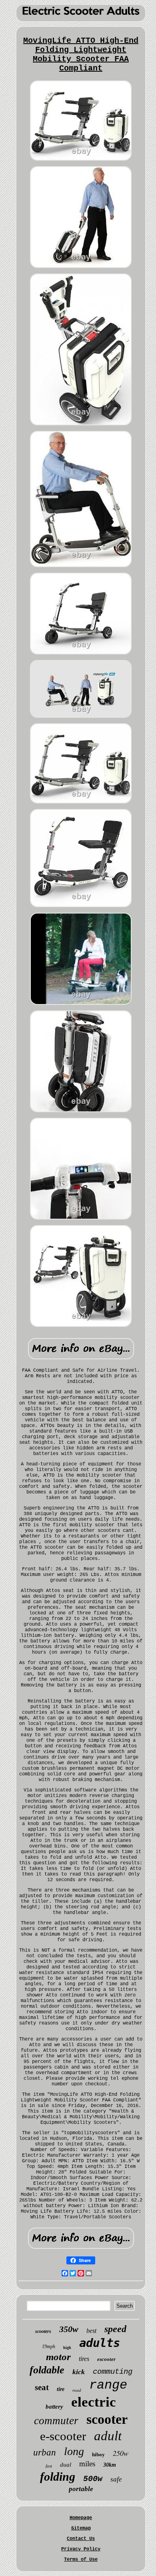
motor (58, 2357)
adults (100, 2343)
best (91, 2331)
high (67, 2348)
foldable (47, 2370)
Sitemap (81, 2528)
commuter (56, 2421)
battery (54, 2407)
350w (69, 2329)
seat (42, 2387)
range (108, 2385)
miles (87, 2464)
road (77, 2390)
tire (61, 2389)
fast (49, 2466)
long (74, 2451)
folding (58, 2476)
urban (45, 2452)
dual (66, 2465)
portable (81, 2489)
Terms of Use (81, 2560)
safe (116, 2479)
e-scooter (63, 2436)
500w (93, 2479)
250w (121, 2453)
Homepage (81, 2518)
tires (84, 2359)
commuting (113, 2372)
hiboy (98, 2454)
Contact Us (81, 2539)
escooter (106, 2359)
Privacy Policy (81, 2549)
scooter (107, 2419)
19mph (49, 2347)
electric (94, 2402)
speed (115, 2329)
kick (79, 2372)
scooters (43, 2331)
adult (108, 2436)
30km (110, 2465)
